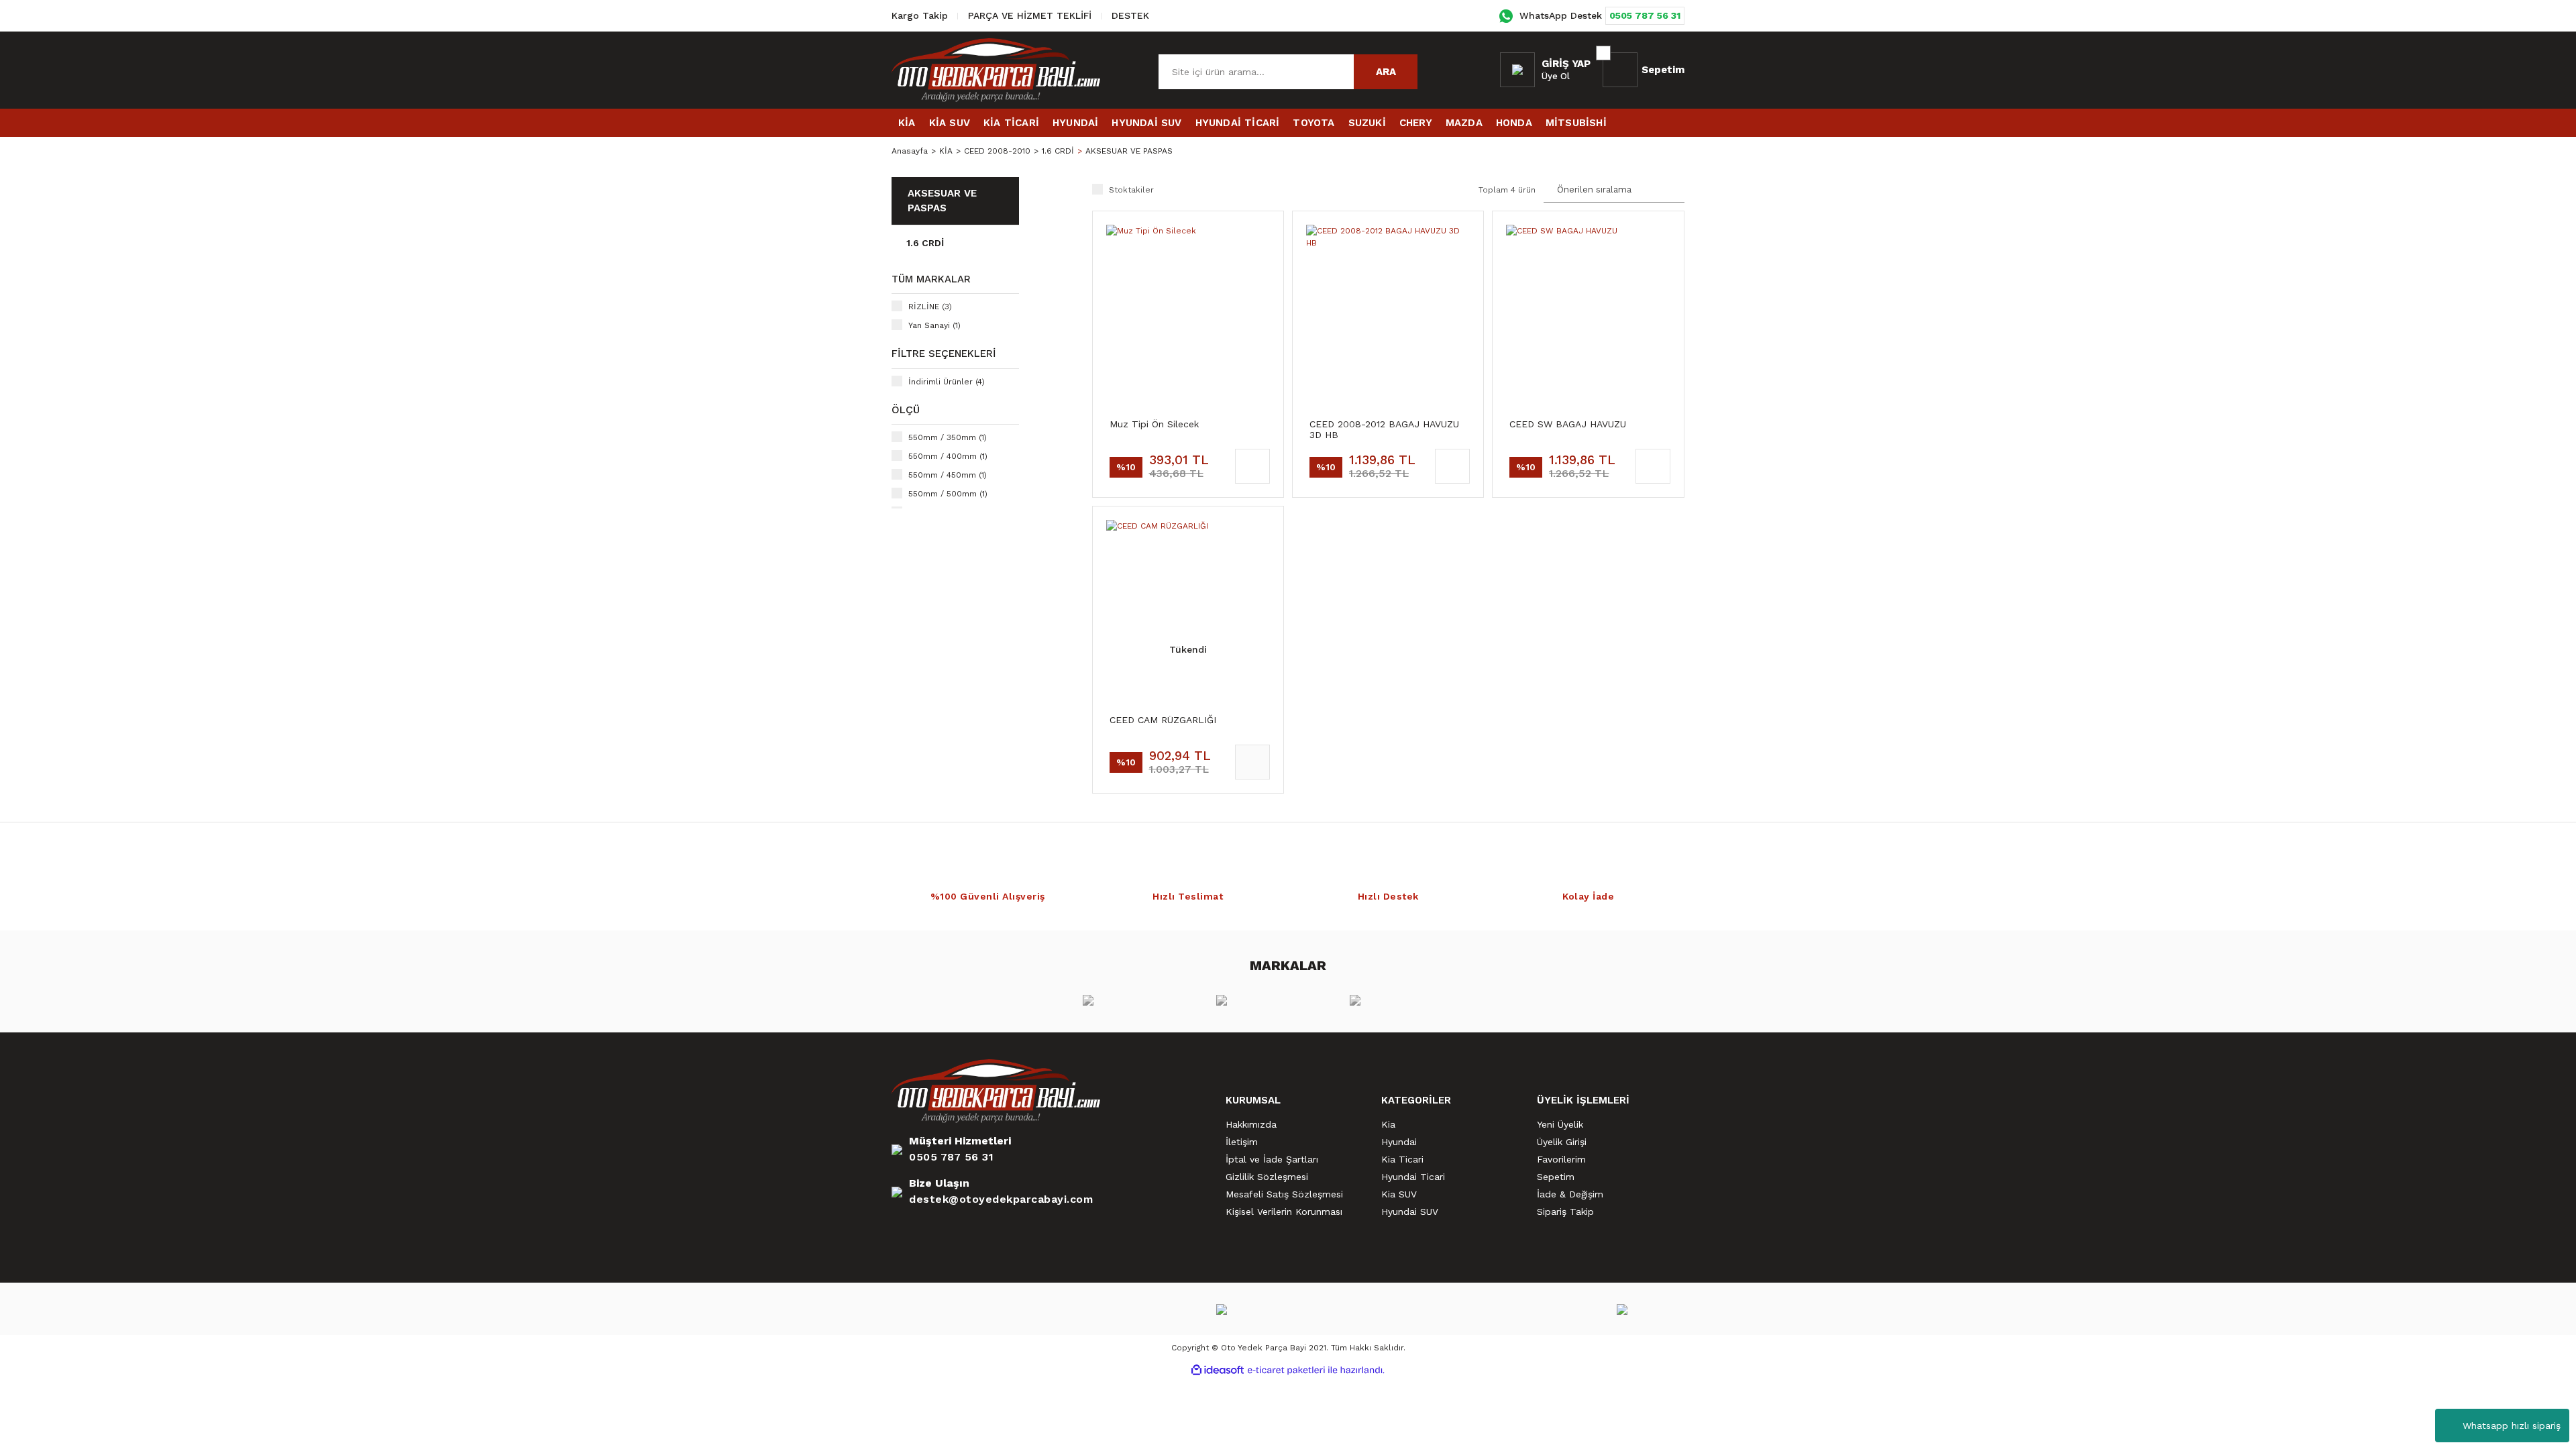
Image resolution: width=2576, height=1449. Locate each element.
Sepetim (1556, 1177)
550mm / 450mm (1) (948, 475)
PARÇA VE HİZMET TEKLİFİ (1030, 15)
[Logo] (996, 70)
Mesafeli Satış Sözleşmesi (1284, 1194)
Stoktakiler (1131, 190)
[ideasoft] (1218, 1370)
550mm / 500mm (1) (948, 494)
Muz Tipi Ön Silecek (1154, 424)
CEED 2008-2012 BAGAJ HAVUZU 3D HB (1384, 429)
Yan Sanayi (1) (934, 325)
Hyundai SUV (1410, 1212)
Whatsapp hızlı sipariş (2512, 1426)
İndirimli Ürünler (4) (947, 382)
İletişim (1242, 1142)
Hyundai (1399, 1142)
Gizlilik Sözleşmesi (1267, 1177)
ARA (1386, 72)
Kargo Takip (920, 15)
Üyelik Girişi (1562, 1142)
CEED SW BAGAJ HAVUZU (1568, 424)
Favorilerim (1561, 1159)
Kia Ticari (1402, 1159)
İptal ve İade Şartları (1272, 1159)
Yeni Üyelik (1560, 1124)
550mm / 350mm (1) (948, 437)
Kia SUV (1399, 1194)
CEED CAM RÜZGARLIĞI (1163, 720)
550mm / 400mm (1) (948, 456)
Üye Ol (1556, 76)
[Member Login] (1517, 70)
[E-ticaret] (1286, 1371)
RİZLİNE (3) (930, 307)
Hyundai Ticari (1413, 1177)
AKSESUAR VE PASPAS (1129, 151)
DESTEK (1130, 15)
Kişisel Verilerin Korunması (1284, 1212)
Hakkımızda (1251, 1124)
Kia (1388, 1124)
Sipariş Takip (1565, 1212)
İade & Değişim (1570, 1194)
